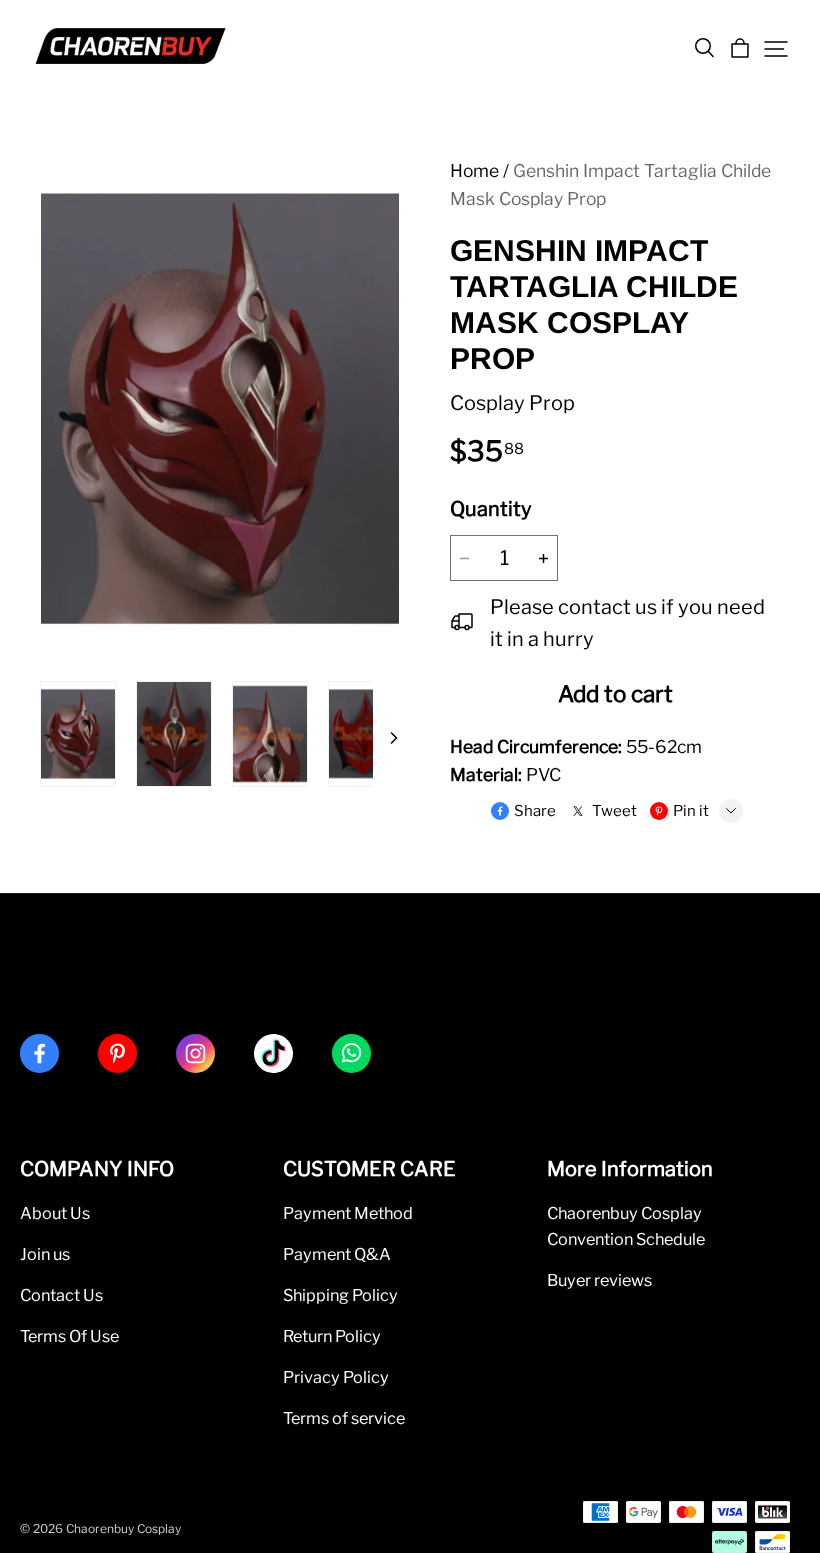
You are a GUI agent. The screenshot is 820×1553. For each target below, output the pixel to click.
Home (474, 170)
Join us (45, 1254)
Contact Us (61, 1295)
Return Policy (332, 1336)
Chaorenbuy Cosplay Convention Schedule (626, 1226)
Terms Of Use (69, 1336)
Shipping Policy (340, 1295)
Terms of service (344, 1418)
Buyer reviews (599, 1280)
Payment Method (348, 1213)
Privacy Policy (336, 1377)
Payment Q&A (337, 1254)
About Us (55, 1213)
